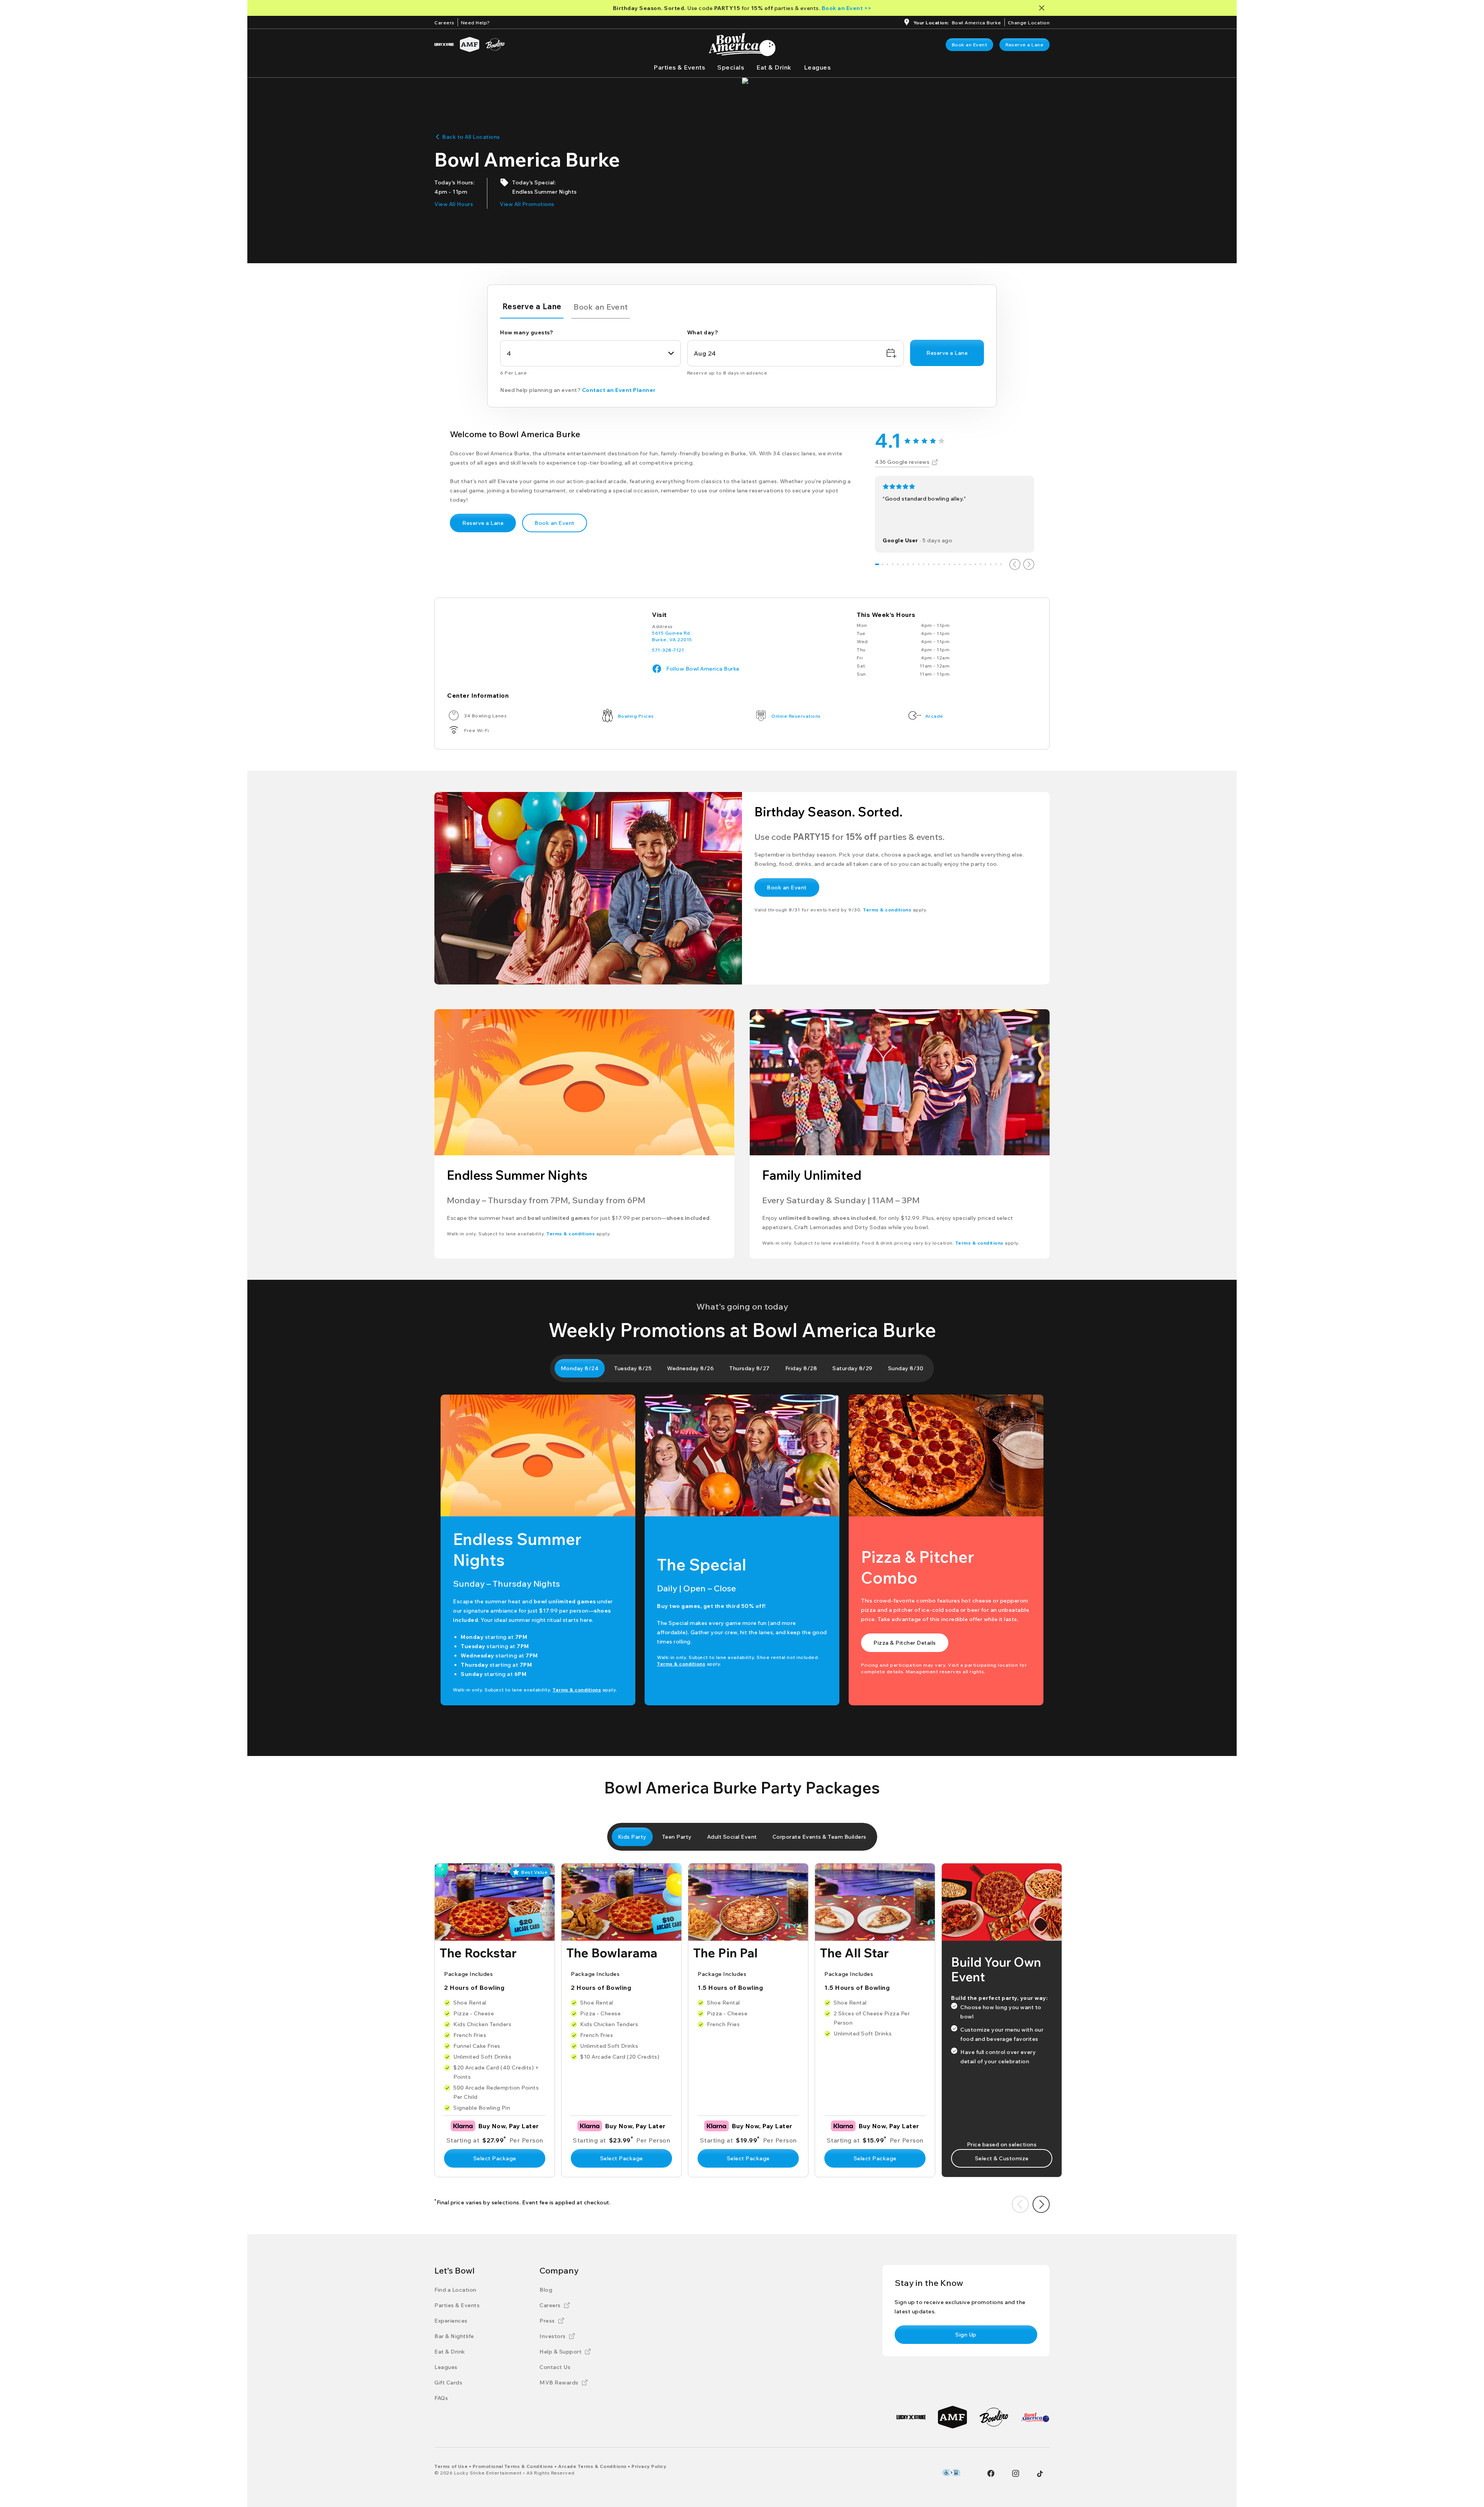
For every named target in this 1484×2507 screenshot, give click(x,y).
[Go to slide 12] (934, 564)
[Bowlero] (495, 44)
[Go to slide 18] (965, 564)
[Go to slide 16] (954, 564)
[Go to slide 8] (913, 564)
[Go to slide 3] (888, 564)
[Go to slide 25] (1001, 564)
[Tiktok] (1040, 2474)
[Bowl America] (1035, 2417)
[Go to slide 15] (949, 564)
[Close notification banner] (1043, 8)
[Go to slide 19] (970, 564)
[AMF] (470, 44)
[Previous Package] (1020, 2204)
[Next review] (1029, 564)
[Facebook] (991, 2473)
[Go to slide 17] (960, 564)
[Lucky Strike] (444, 44)
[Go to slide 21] (980, 564)
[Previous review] (1015, 564)
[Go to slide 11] (929, 564)
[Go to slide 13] (939, 564)
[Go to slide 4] (893, 564)
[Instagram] (1016, 2473)
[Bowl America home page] (742, 44)
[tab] (532, 308)
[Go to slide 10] (923, 564)
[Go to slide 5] (898, 564)
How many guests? (527, 332)
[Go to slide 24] (996, 564)
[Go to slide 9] (918, 564)
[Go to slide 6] (903, 564)
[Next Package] (1041, 2204)
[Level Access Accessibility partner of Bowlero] (951, 2473)
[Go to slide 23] (991, 564)
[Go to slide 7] (908, 564)
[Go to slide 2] (882, 564)
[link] (970, 45)
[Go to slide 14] (944, 564)
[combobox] (591, 353)
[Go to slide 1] (877, 564)
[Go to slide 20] (975, 564)
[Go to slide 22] (986, 564)
